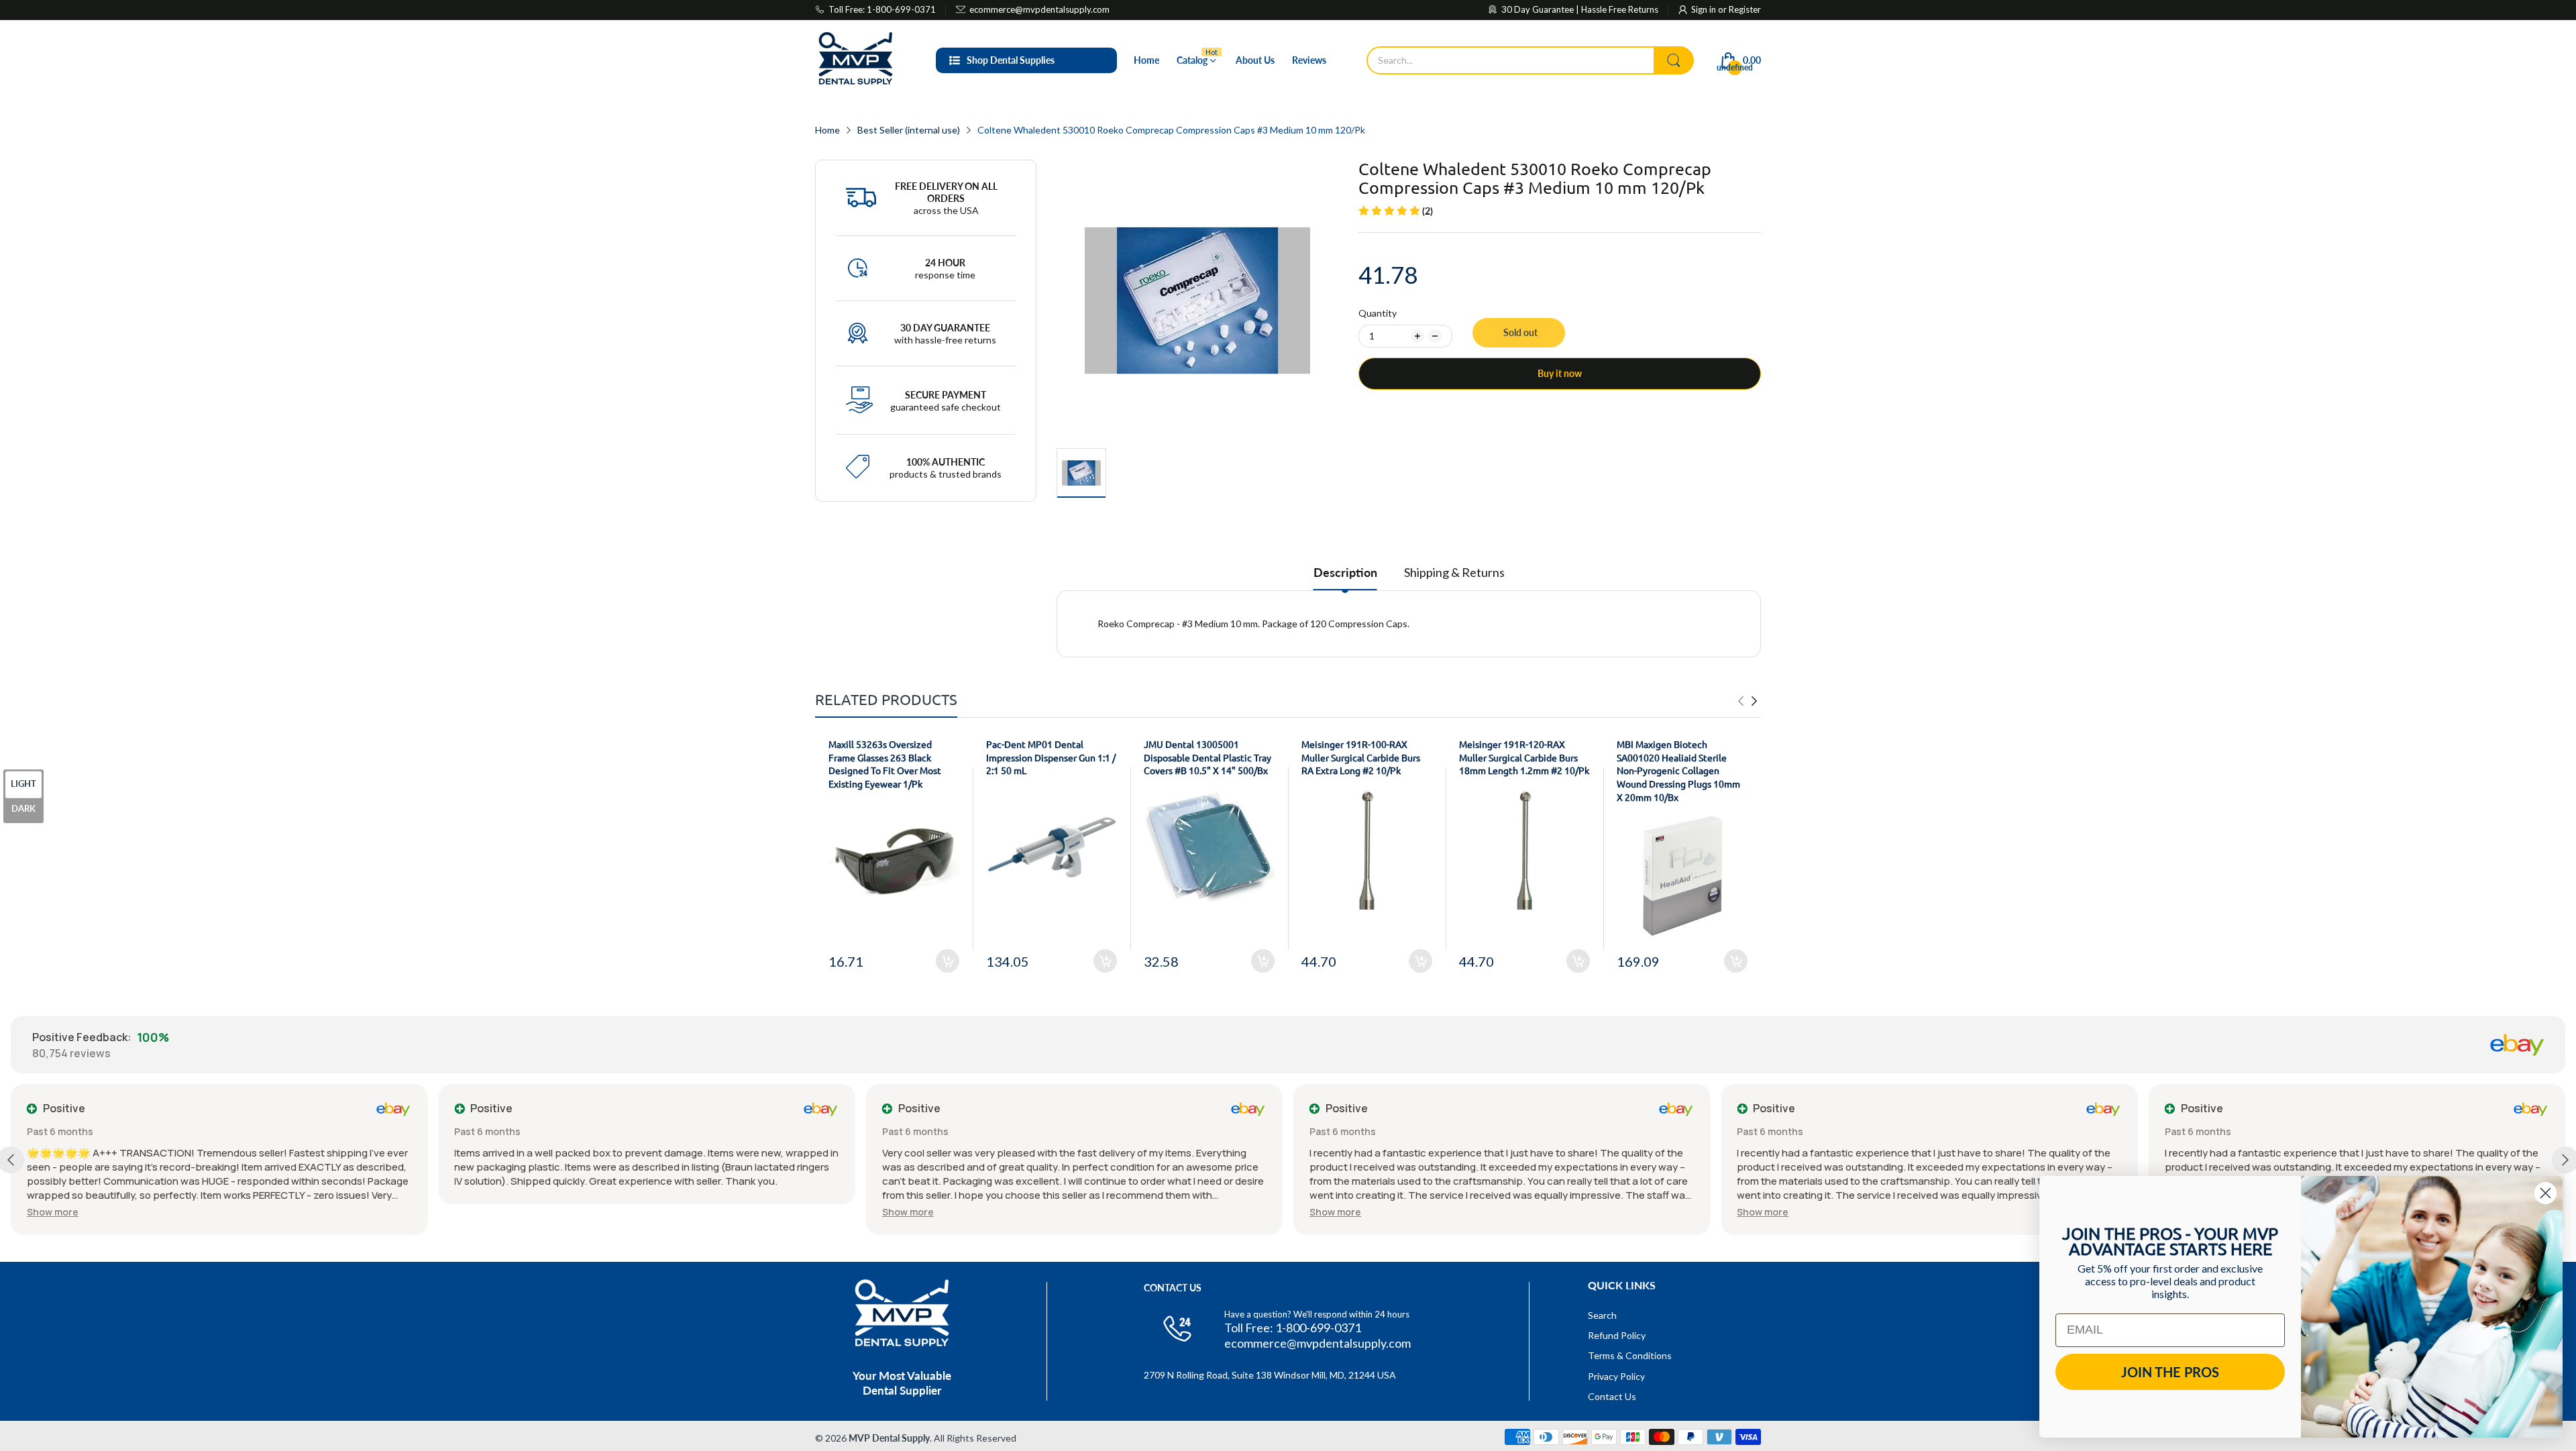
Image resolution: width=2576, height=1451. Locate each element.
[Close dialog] (2545, 1193)
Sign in (1705, 9)
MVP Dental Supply (889, 1438)
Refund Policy (1617, 1335)
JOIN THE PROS (2170, 1372)
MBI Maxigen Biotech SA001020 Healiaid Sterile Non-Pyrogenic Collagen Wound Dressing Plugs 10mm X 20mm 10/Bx (1678, 770)
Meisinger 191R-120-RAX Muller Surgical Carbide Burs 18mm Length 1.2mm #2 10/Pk (1524, 757)
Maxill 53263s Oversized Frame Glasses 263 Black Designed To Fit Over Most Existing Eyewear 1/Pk (885, 764)
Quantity (1378, 313)
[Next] (1741, 701)
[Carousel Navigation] (1748, 701)
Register (1745, 9)
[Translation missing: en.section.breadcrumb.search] (1674, 60)
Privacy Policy (1616, 1376)
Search (1602, 1315)
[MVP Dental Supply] (855, 60)
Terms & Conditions (1630, 1355)
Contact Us (1612, 1396)
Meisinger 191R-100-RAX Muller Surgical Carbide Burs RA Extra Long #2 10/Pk (1361, 757)
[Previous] (1754, 701)
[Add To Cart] (948, 961)
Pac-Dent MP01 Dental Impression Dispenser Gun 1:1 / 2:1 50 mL (1051, 757)
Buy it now (1560, 373)
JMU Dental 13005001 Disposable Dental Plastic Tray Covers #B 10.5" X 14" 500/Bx (1207, 757)
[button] (53, 1212)
